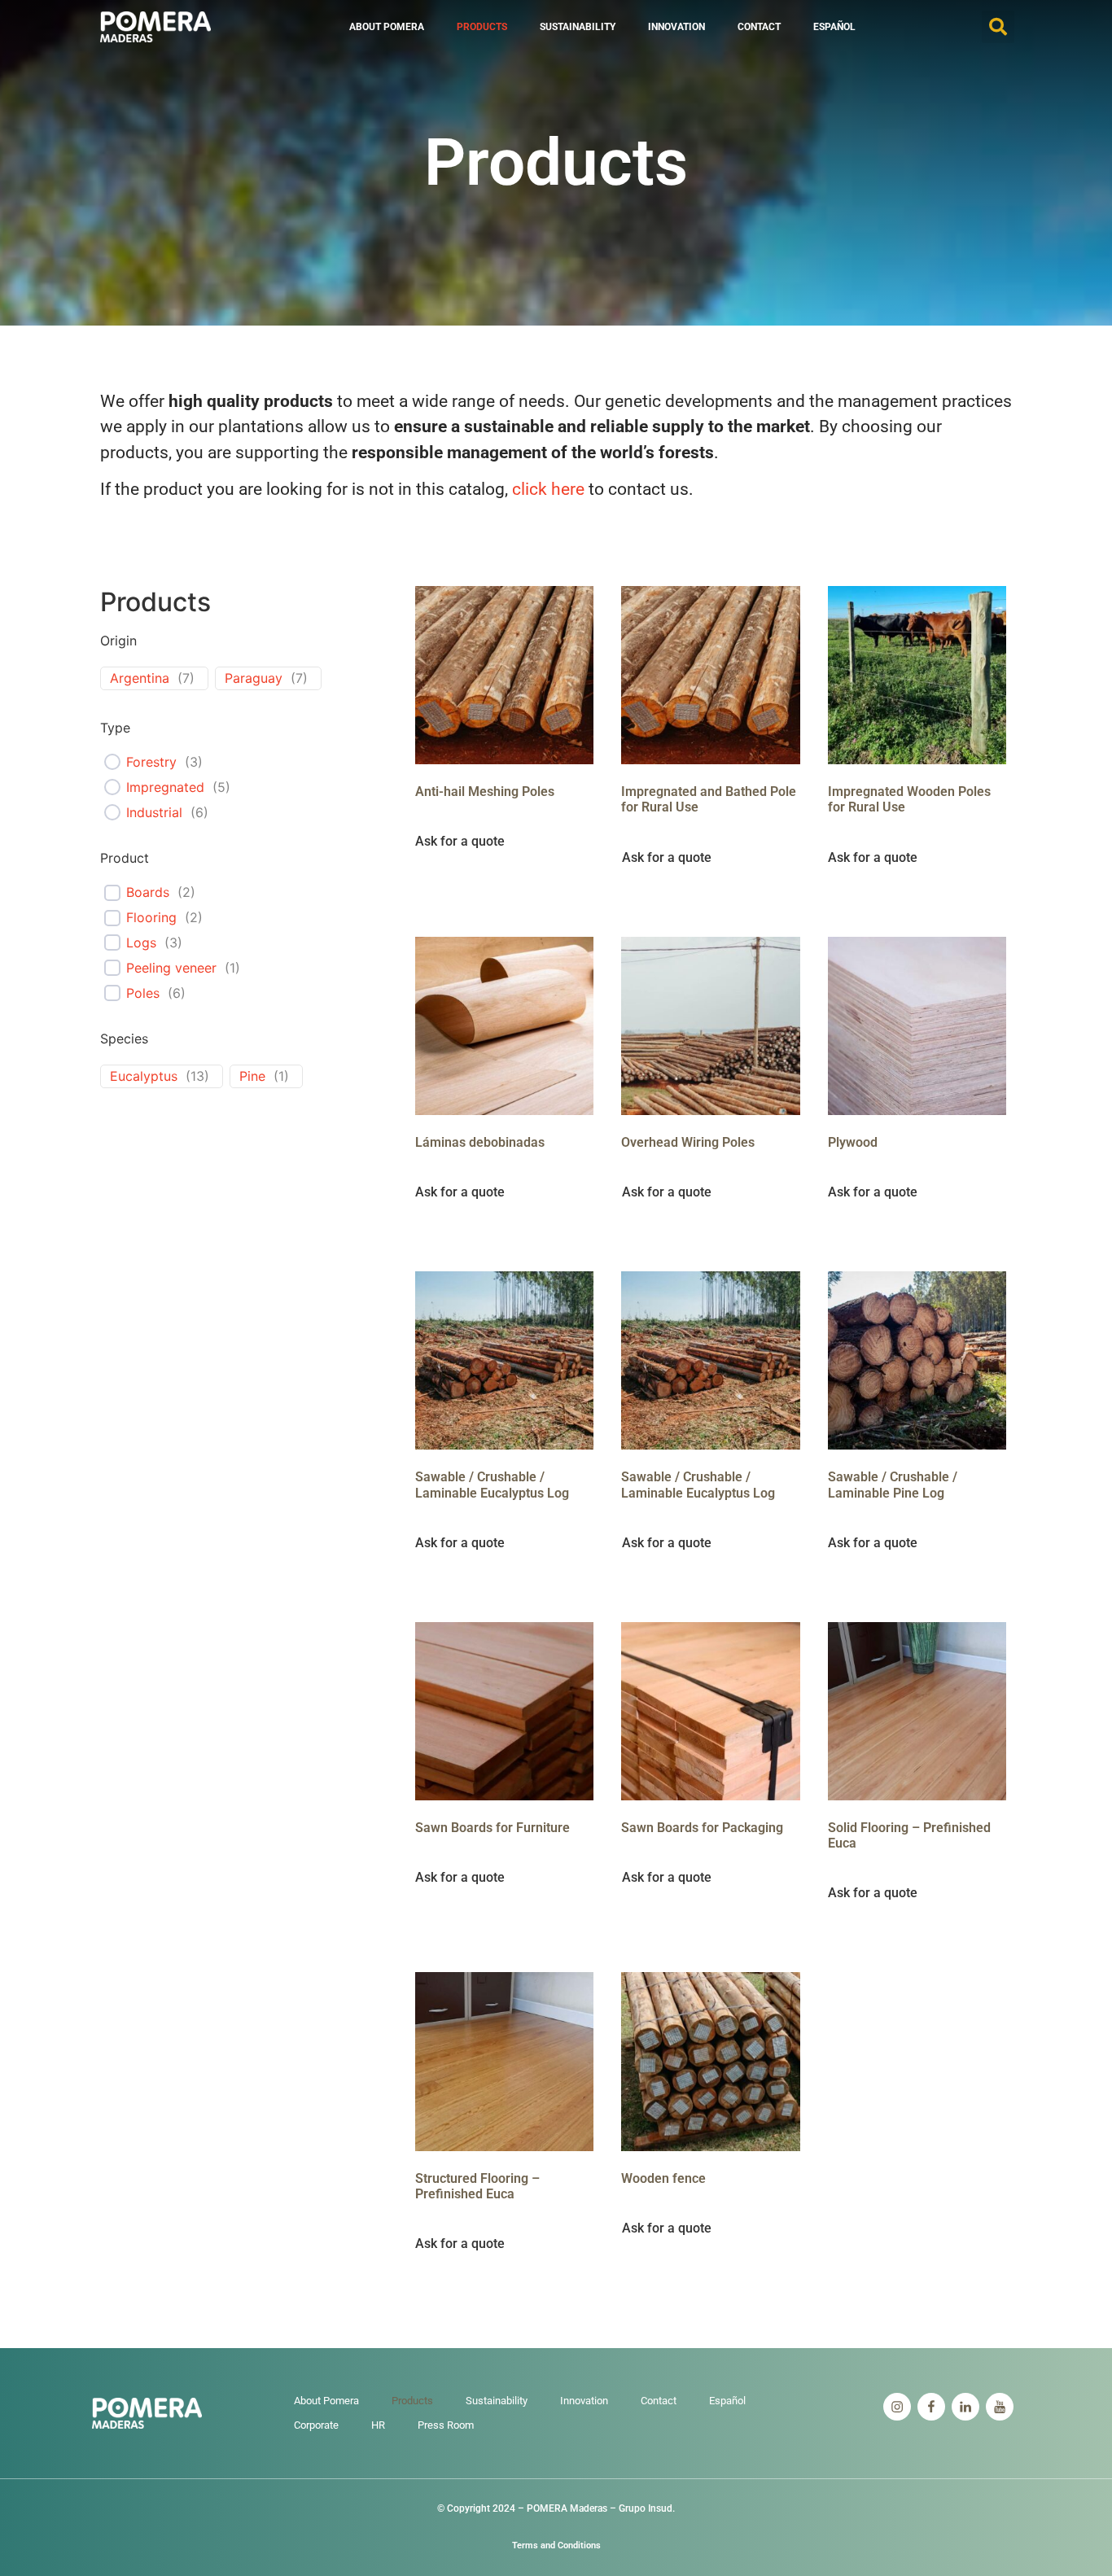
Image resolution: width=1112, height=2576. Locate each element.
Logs (141, 942)
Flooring (151, 917)
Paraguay (254, 678)
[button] (998, 27)
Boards (148, 892)
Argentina (140, 678)
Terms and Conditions (556, 2545)
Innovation (676, 27)
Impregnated (165, 787)
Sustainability (578, 27)
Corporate (316, 2425)
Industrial (154, 812)
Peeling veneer (171, 968)
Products (482, 27)
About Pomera (387, 27)
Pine (252, 1076)
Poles (143, 993)
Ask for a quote (462, 842)
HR (378, 2425)
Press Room (446, 2425)
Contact (759, 27)
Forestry (151, 762)
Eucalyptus (144, 1076)
